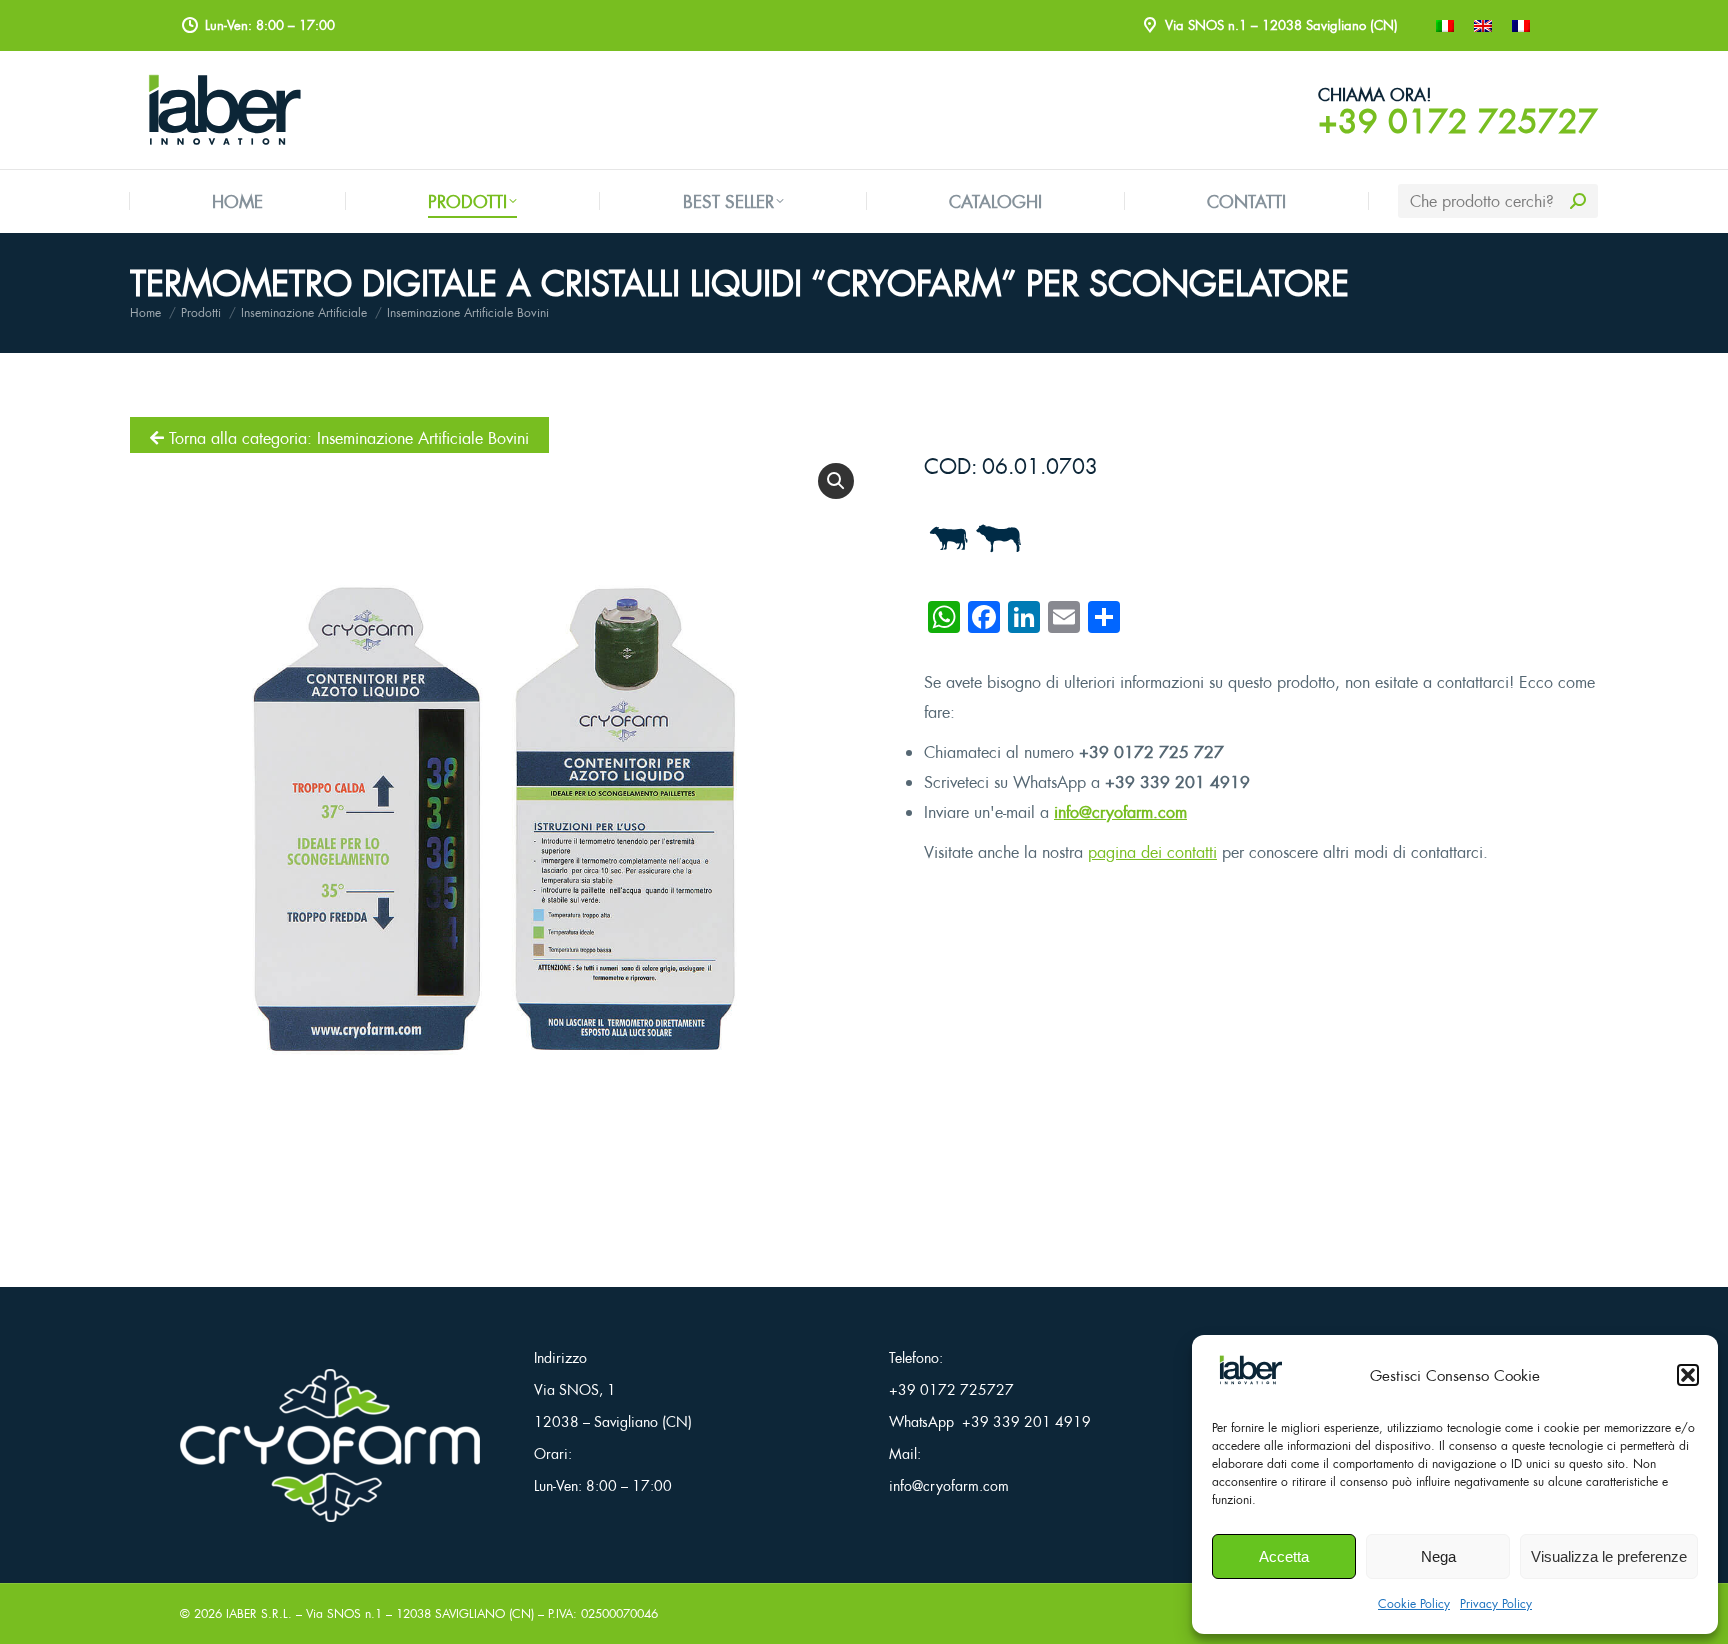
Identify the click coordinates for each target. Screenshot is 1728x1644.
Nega (1438, 1556)
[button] (1688, 1375)
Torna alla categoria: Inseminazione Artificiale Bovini (346, 438)
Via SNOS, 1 (575, 1389)
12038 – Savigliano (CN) (613, 1421)
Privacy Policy (1496, 1603)
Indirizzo (560, 1357)
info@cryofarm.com (1120, 812)
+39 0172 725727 (1458, 121)
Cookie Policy (1414, 1603)
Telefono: (916, 1357)
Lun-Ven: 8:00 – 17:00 (603, 1485)
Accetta (1284, 1556)
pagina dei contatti (1152, 852)
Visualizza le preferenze (1609, 1556)
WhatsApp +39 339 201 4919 (990, 1421)
